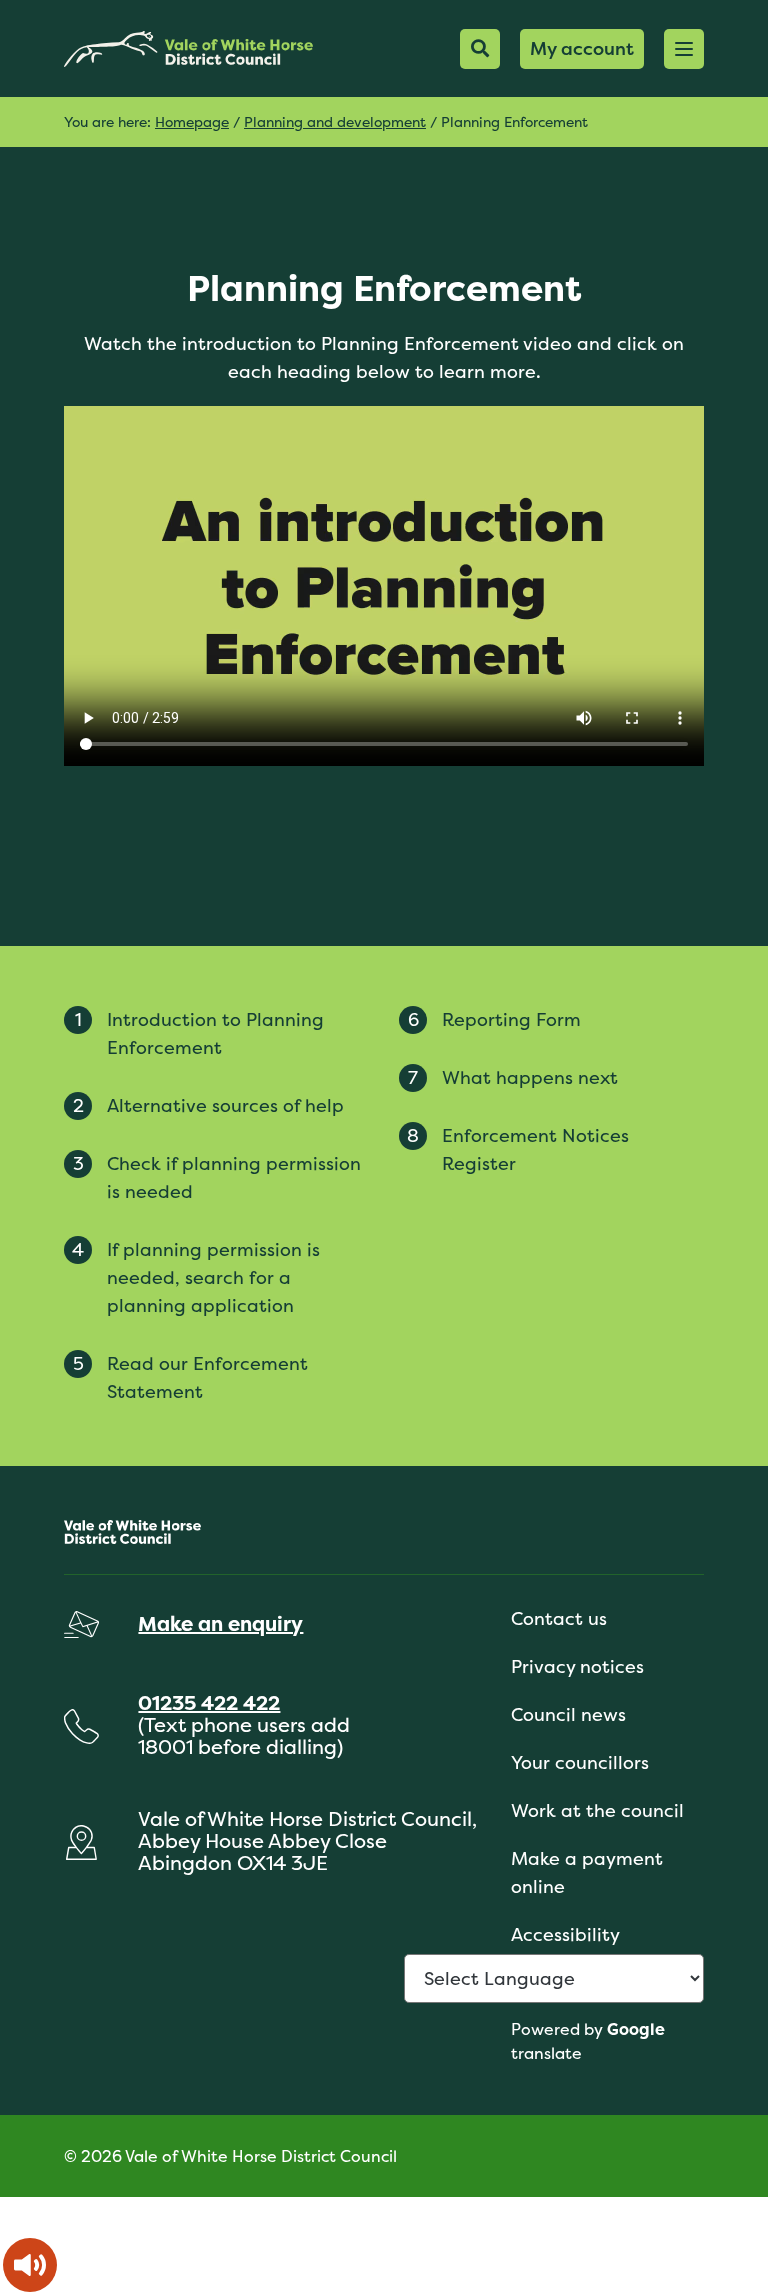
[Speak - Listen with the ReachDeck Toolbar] (30, 2265)
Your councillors (580, 1762)
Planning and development (335, 121)
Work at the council (597, 1810)
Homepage (192, 121)
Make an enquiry (220, 1623)
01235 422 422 (209, 1702)
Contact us (559, 1618)
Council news (568, 1714)
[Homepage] (188, 48)
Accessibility (565, 1934)
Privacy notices (577, 1666)
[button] (684, 49)
